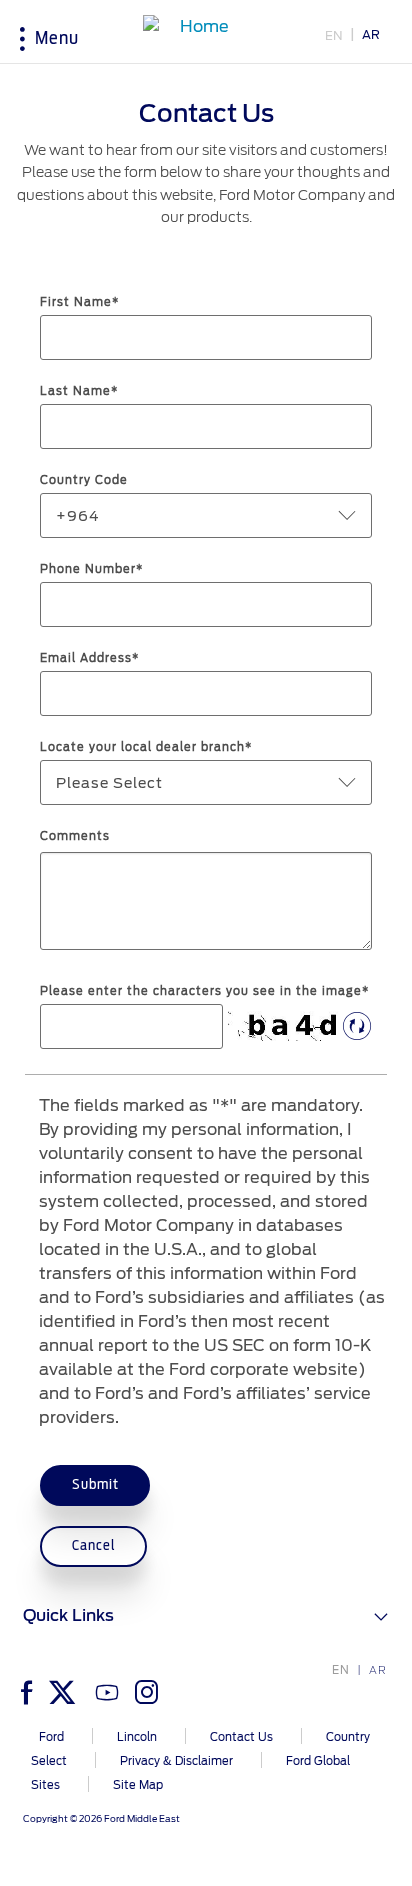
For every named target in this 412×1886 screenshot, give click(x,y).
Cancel (94, 1545)
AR (371, 34)
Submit (95, 1484)
